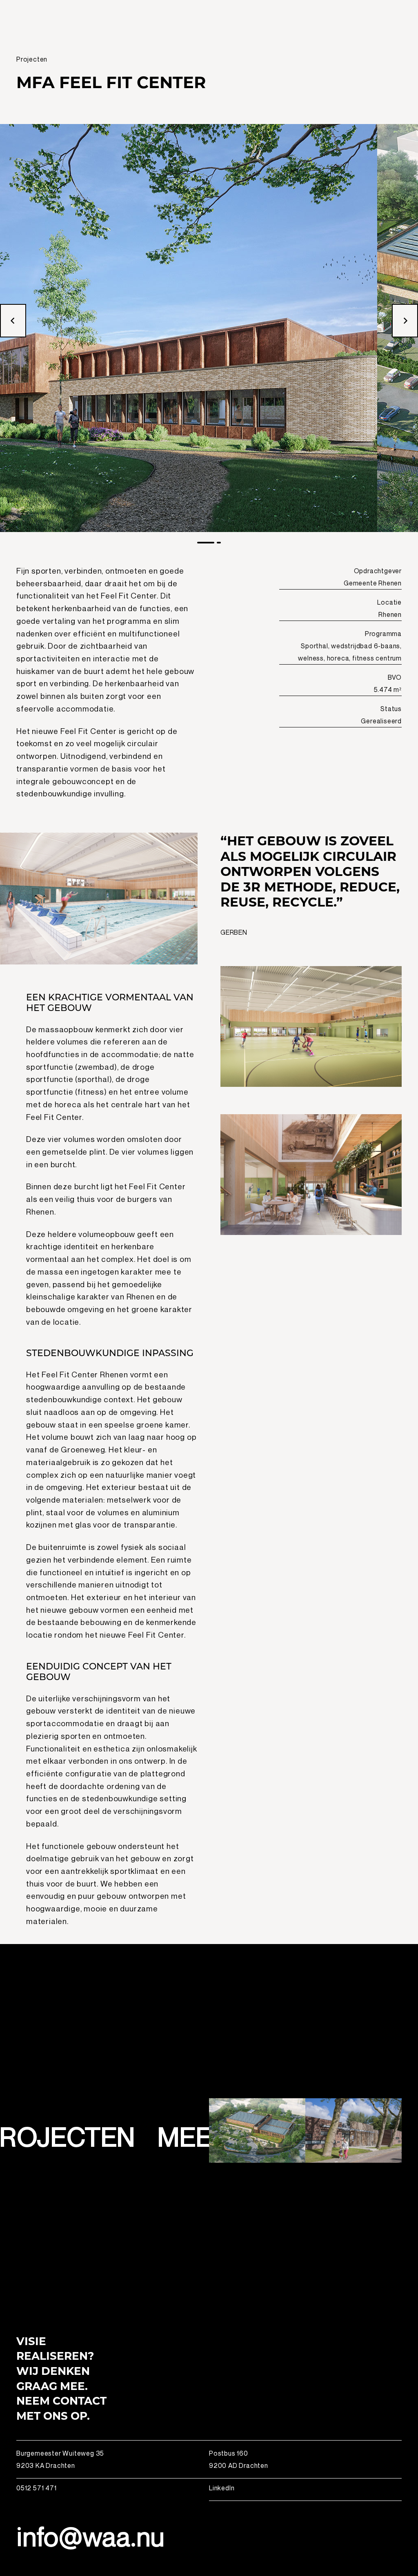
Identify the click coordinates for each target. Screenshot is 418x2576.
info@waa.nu (91, 2536)
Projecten (32, 59)
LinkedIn (222, 2488)
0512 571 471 (37, 2488)
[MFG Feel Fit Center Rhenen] (257, 2130)
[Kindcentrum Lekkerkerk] (354, 2130)
